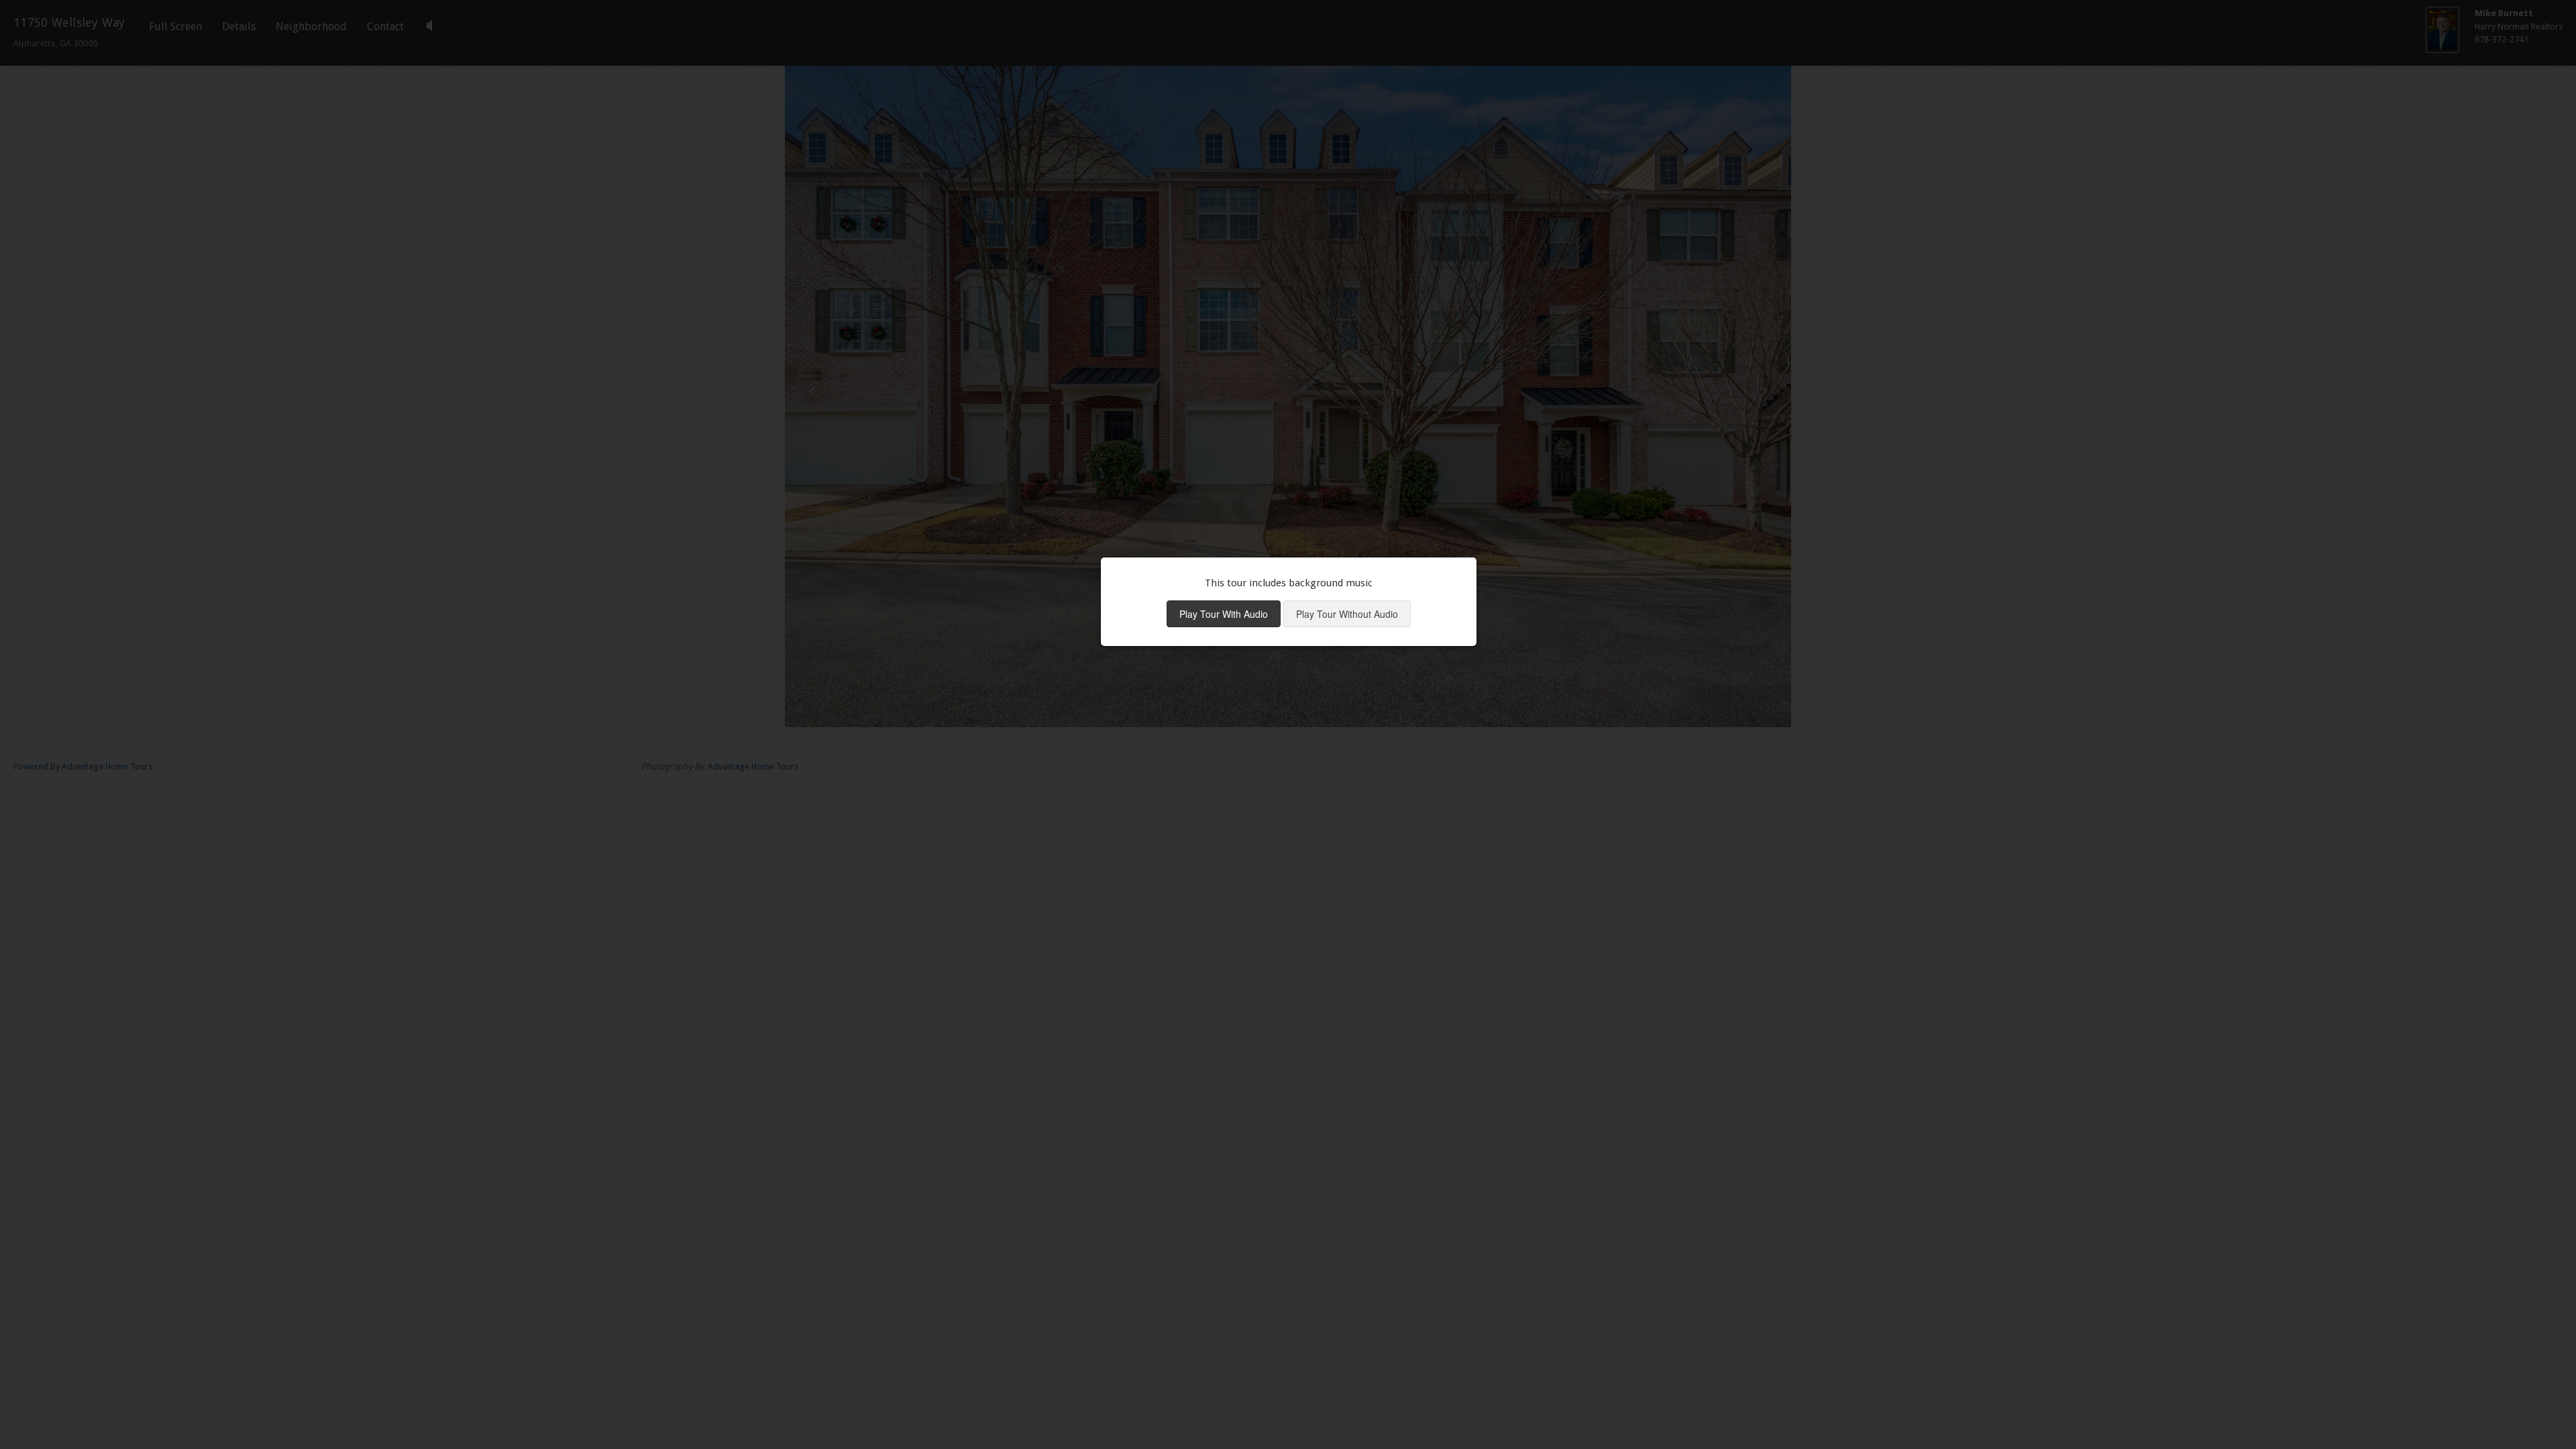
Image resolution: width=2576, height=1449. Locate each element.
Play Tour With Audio (1224, 614)
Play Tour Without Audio (1347, 614)
